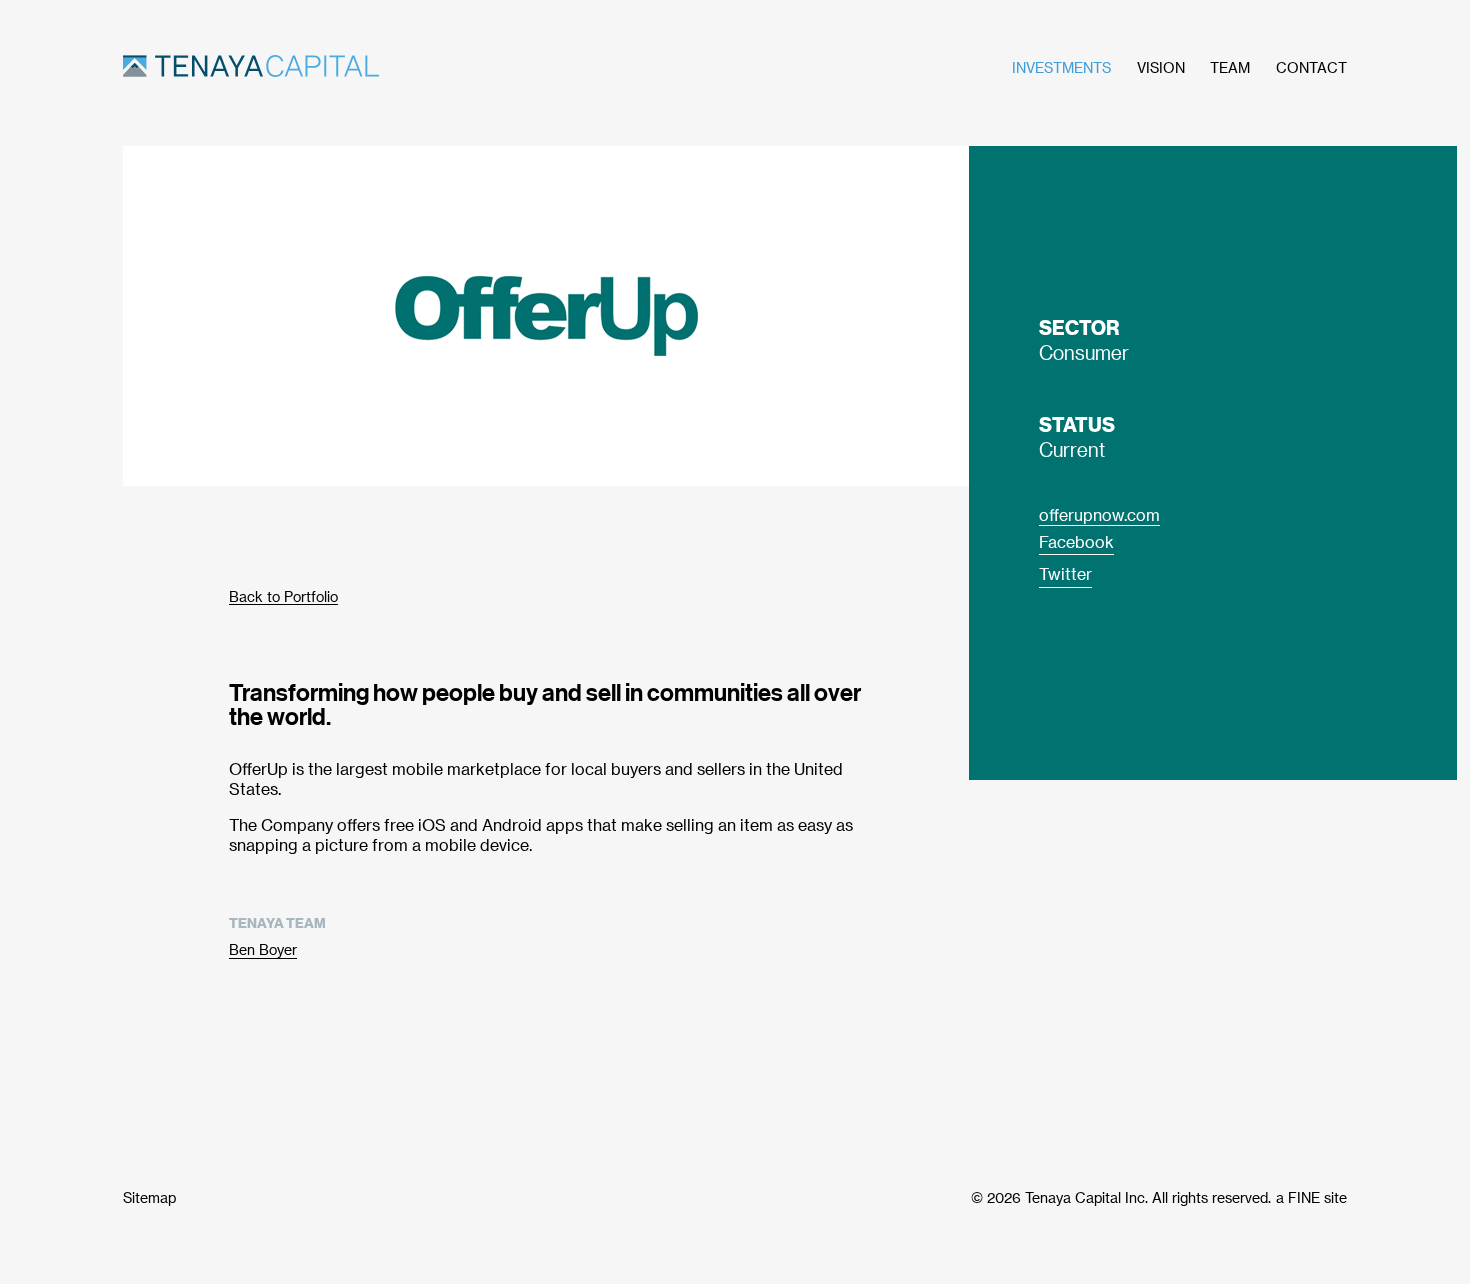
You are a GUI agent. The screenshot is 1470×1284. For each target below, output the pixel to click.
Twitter (1065, 573)
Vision (1161, 67)
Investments (1061, 67)
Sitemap (149, 1197)
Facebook (1076, 541)
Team (1230, 67)
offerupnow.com (1099, 514)
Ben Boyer (263, 949)
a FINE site (1311, 1197)
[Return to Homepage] (365, 68)
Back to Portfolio (283, 596)
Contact (1311, 67)
